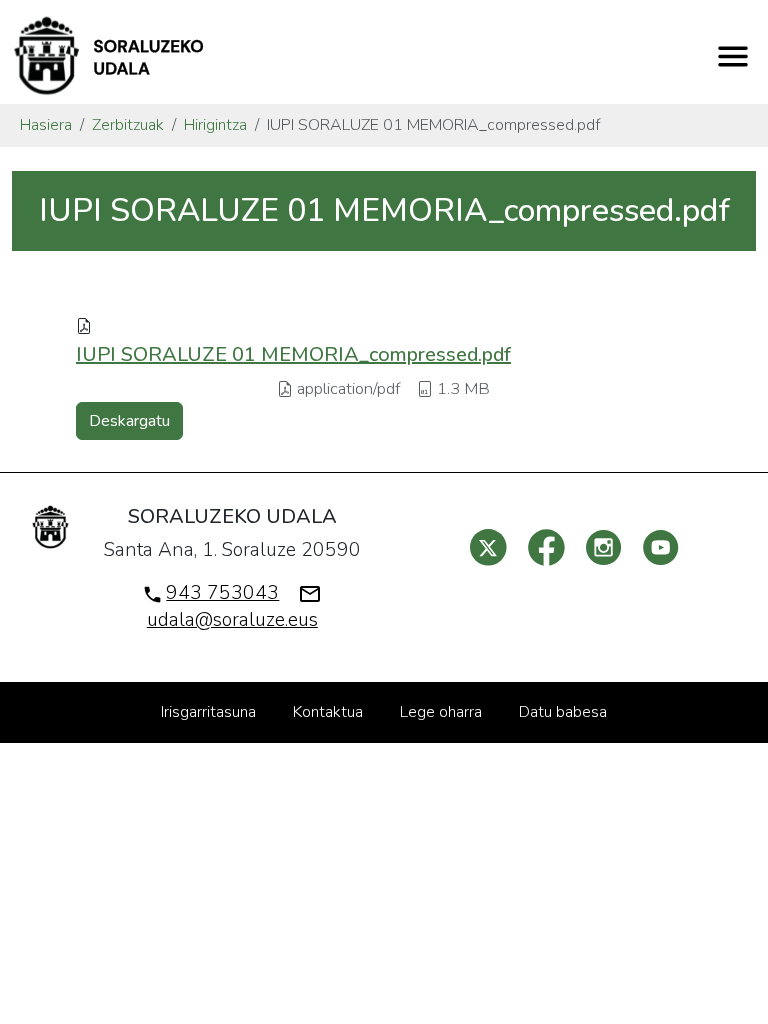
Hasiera (46, 125)
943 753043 (222, 593)
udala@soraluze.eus (232, 620)
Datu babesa (563, 712)
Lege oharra (441, 712)
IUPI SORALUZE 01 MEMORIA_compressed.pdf (293, 354)
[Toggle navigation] (733, 56)
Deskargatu (129, 421)
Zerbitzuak (128, 125)
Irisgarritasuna (208, 712)
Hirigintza (215, 125)
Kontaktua (328, 712)
